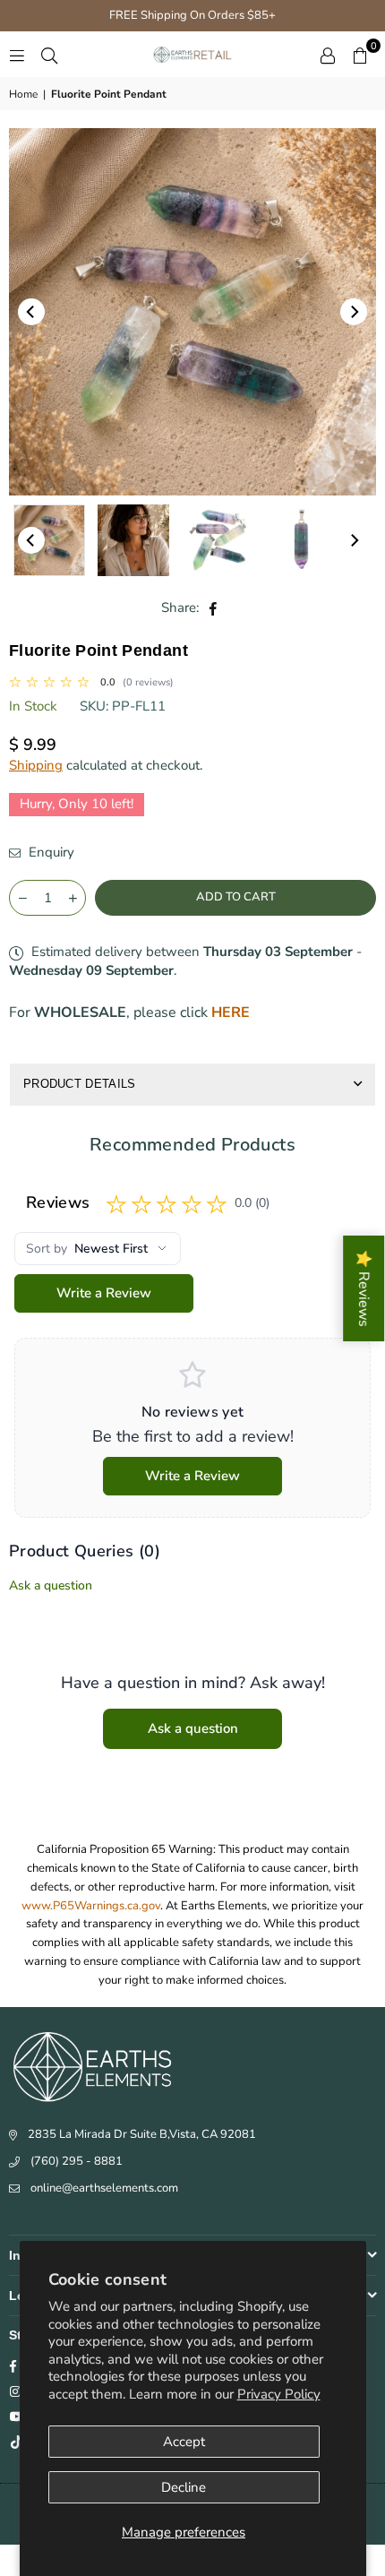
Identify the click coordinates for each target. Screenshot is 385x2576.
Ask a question (51, 1585)
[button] (360, 55)
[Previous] (31, 312)
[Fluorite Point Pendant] (218, 540)
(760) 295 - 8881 (77, 2161)
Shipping (36, 765)
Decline (184, 2487)
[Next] (354, 312)
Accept (184, 2442)
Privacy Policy (279, 2394)
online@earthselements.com (104, 2188)
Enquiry (50, 852)
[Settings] (328, 55)
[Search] (49, 55)
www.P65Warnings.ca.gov (91, 1906)
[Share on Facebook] (214, 608)
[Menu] (17, 55)
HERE (231, 1012)
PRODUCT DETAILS (80, 1084)
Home (23, 94)
